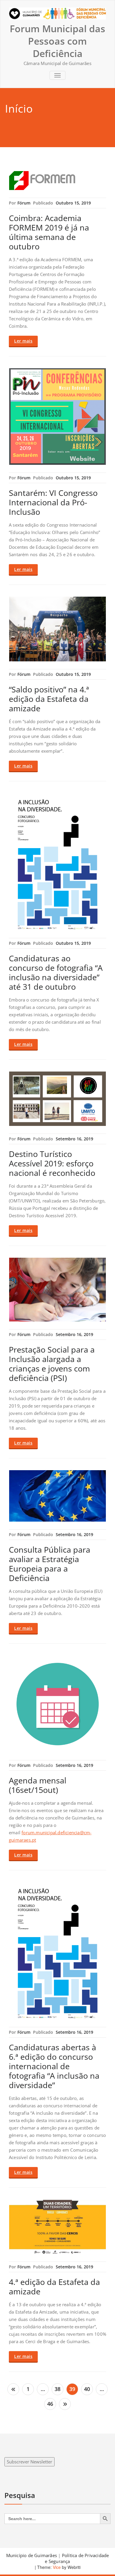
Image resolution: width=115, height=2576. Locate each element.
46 (50, 2404)
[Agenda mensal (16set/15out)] (57, 1704)
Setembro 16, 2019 (74, 1139)
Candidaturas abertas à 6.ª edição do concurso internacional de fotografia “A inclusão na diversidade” (54, 2066)
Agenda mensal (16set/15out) (38, 1785)
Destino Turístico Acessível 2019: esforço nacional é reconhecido (52, 1163)
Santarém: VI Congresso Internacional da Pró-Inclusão (53, 502)
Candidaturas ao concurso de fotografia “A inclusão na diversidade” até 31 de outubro (56, 972)
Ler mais (23, 341)
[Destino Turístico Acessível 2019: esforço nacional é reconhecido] (57, 1099)
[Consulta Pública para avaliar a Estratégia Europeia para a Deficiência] (57, 1496)
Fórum (24, 203)
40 (87, 2389)
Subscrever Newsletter (29, 2462)
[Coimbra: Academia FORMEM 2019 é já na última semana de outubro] (57, 181)
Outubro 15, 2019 (73, 203)
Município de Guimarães (32, 2555)
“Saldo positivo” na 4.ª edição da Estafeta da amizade (49, 699)
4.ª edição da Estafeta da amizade (54, 2287)
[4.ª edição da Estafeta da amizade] (57, 2227)
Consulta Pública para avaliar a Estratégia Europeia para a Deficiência (50, 1564)
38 (57, 2389)
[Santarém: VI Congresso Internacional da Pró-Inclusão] (57, 417)
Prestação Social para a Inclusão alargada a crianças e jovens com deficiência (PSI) (52, 1364)
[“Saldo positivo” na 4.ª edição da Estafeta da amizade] (57, 629)
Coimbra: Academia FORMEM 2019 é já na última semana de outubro (49, 232)
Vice (56, 2567)
